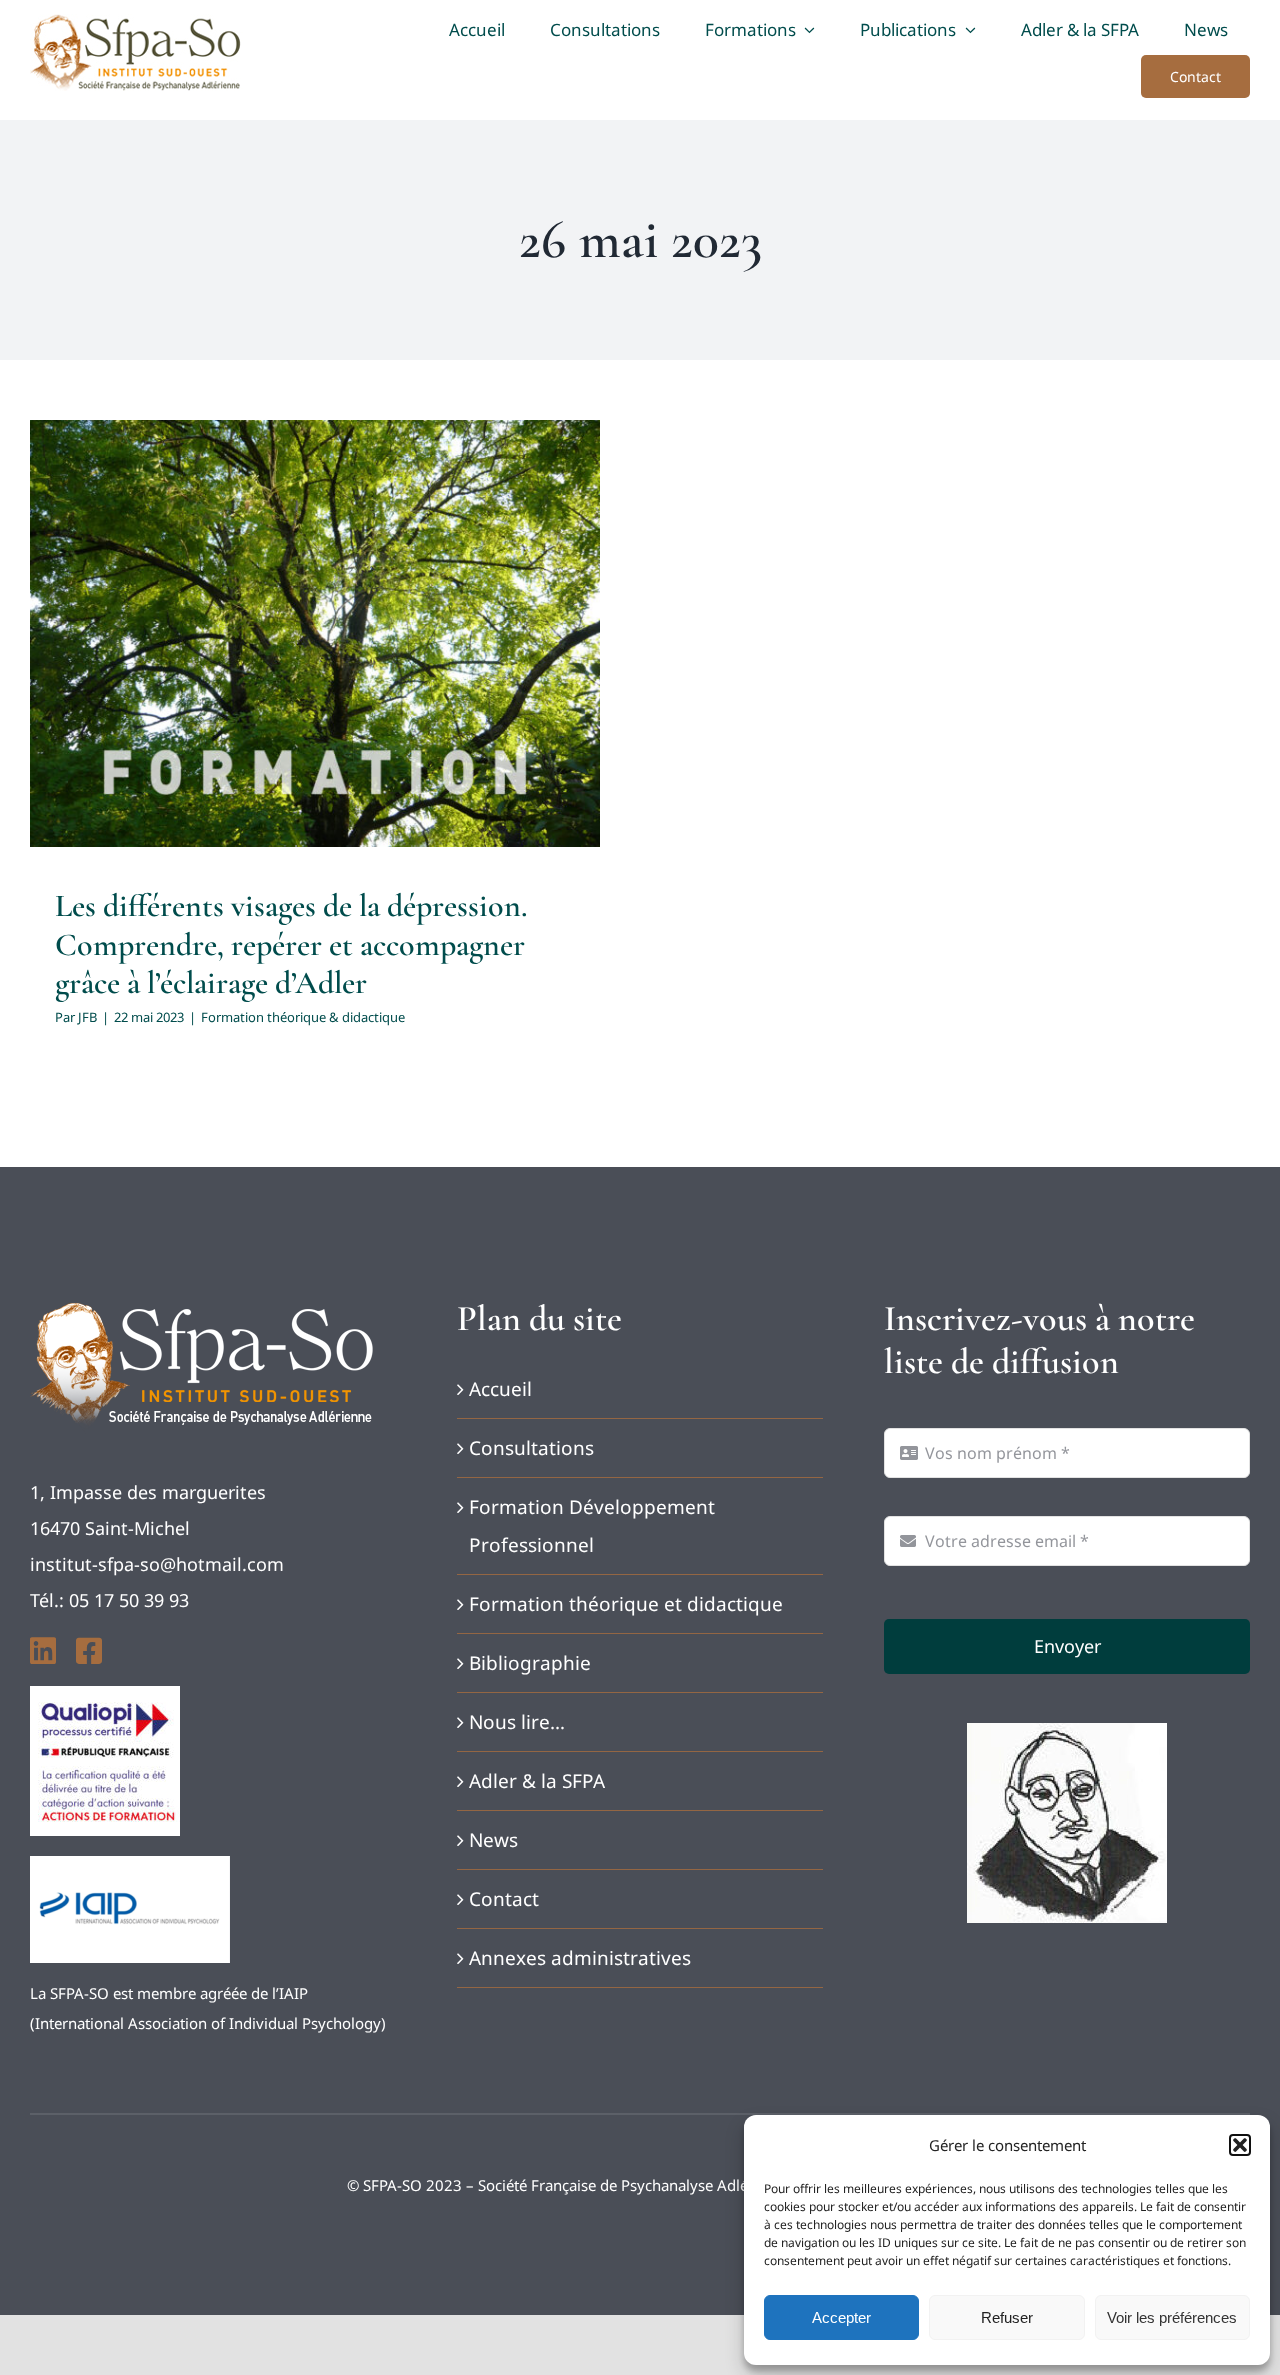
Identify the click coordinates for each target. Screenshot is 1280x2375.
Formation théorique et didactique (626, 1604)
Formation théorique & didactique (315, 691)
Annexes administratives (580, 1958)
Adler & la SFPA (537, 1781)
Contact (504, 1899)
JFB (87, 1017)
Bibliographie (530, 1663)
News (493, 1840)
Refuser (1007, 2317)
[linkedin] (43, 1651)
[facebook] (89, 1651)
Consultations (531, 1448)
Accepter (841, 2317)
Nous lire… (517, 1722)
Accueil (500, 1389)
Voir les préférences (1172, 2317)
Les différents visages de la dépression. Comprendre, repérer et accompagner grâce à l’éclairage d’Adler (291, 944)
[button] (1240, 2145)
